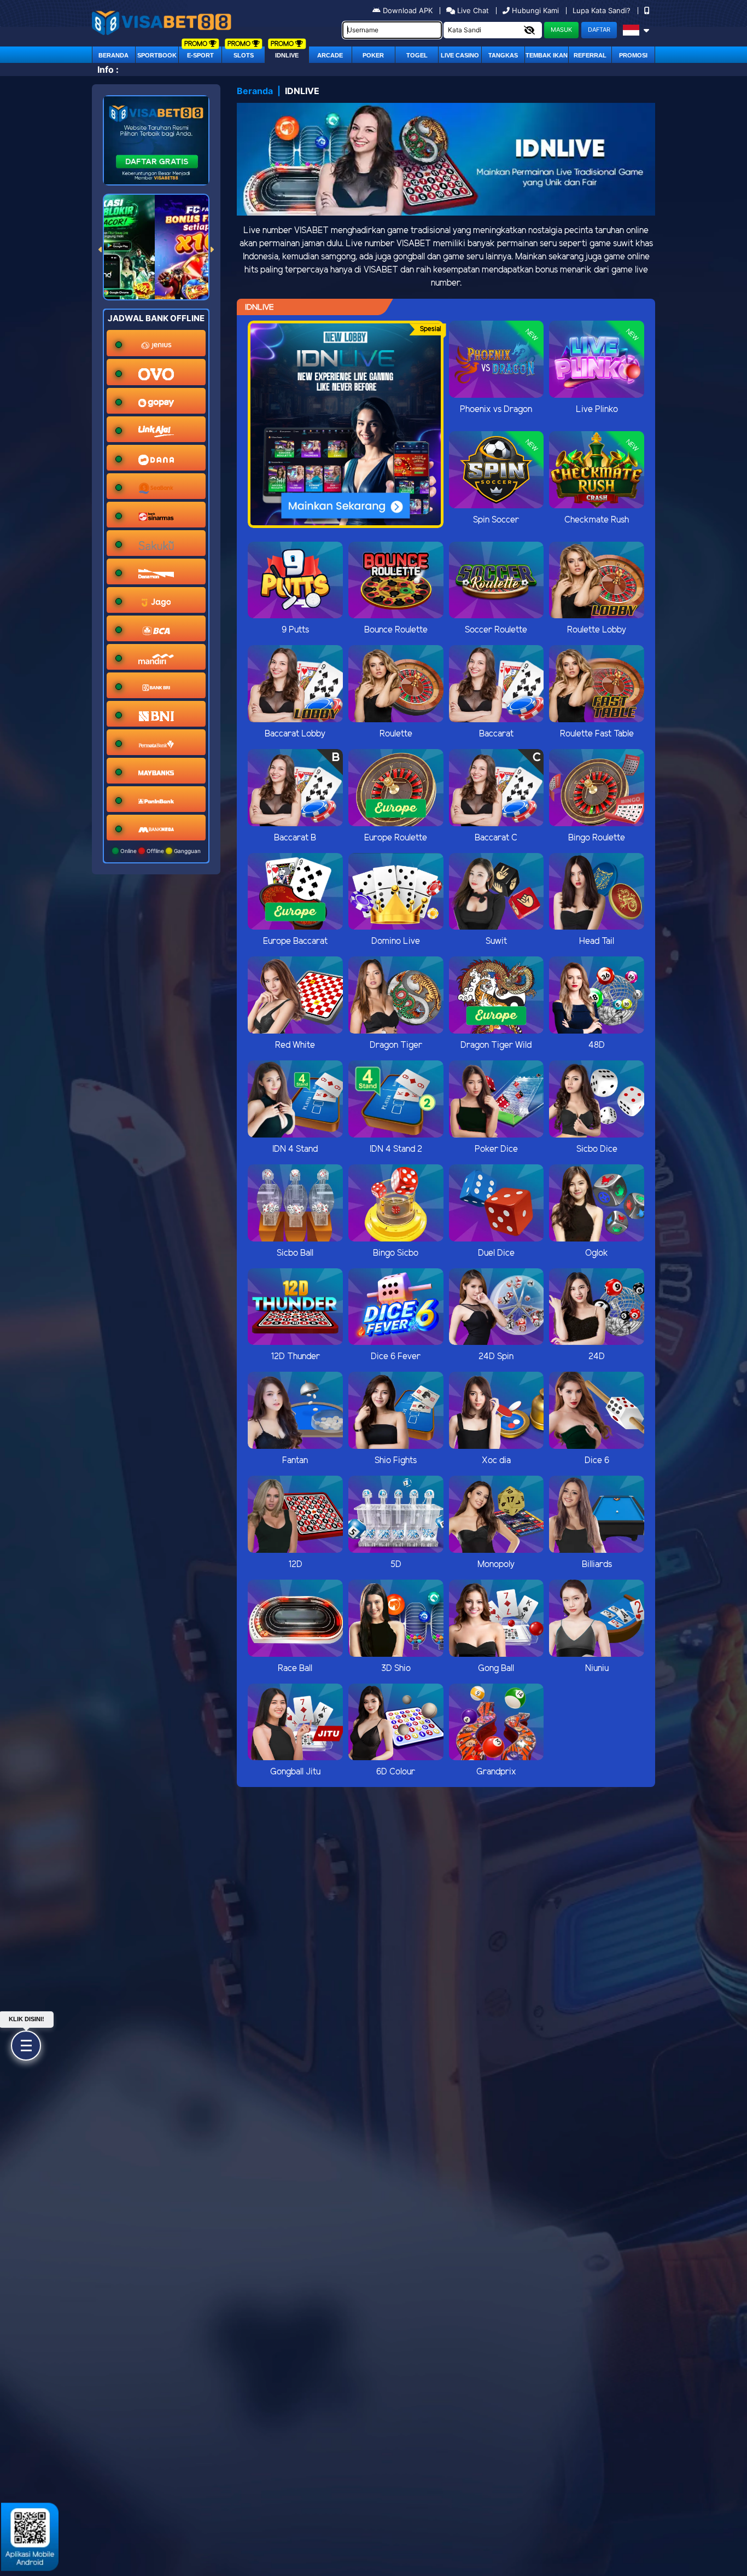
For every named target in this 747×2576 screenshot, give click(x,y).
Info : (108, 69)
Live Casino (460, 55)
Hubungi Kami (535, 10)
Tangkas (503, 55)
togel (417, 55)
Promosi (633, 55)
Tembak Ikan (547, 55)
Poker (373, 55)
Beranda (113, 55)
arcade (330, 55)
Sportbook (157, 55)
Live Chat (472, 10)
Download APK (408, 10)
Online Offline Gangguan (160, 851)
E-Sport (200, 55)
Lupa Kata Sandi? (603, 10)
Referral (590, 55)
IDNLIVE (287, 55)
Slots (244, 55)
